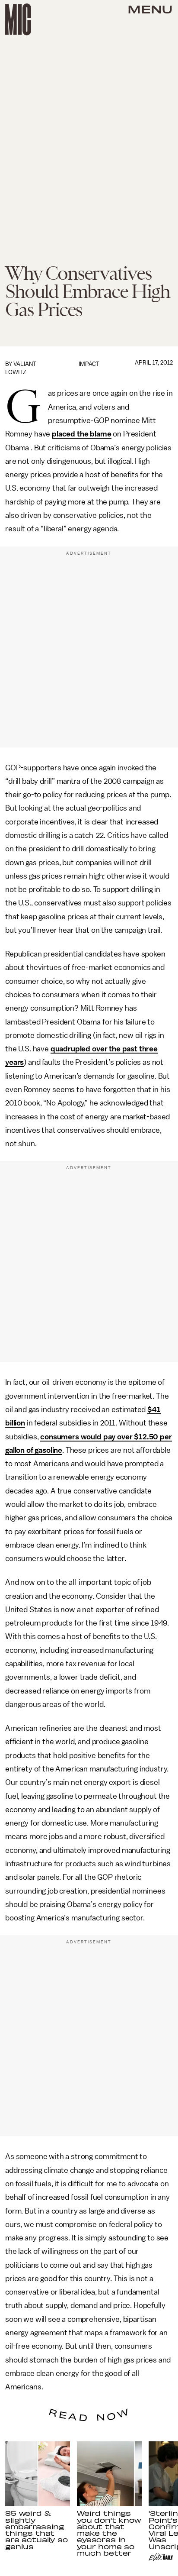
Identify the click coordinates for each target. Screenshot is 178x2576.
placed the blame (81, 434)
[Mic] (18, 19)
